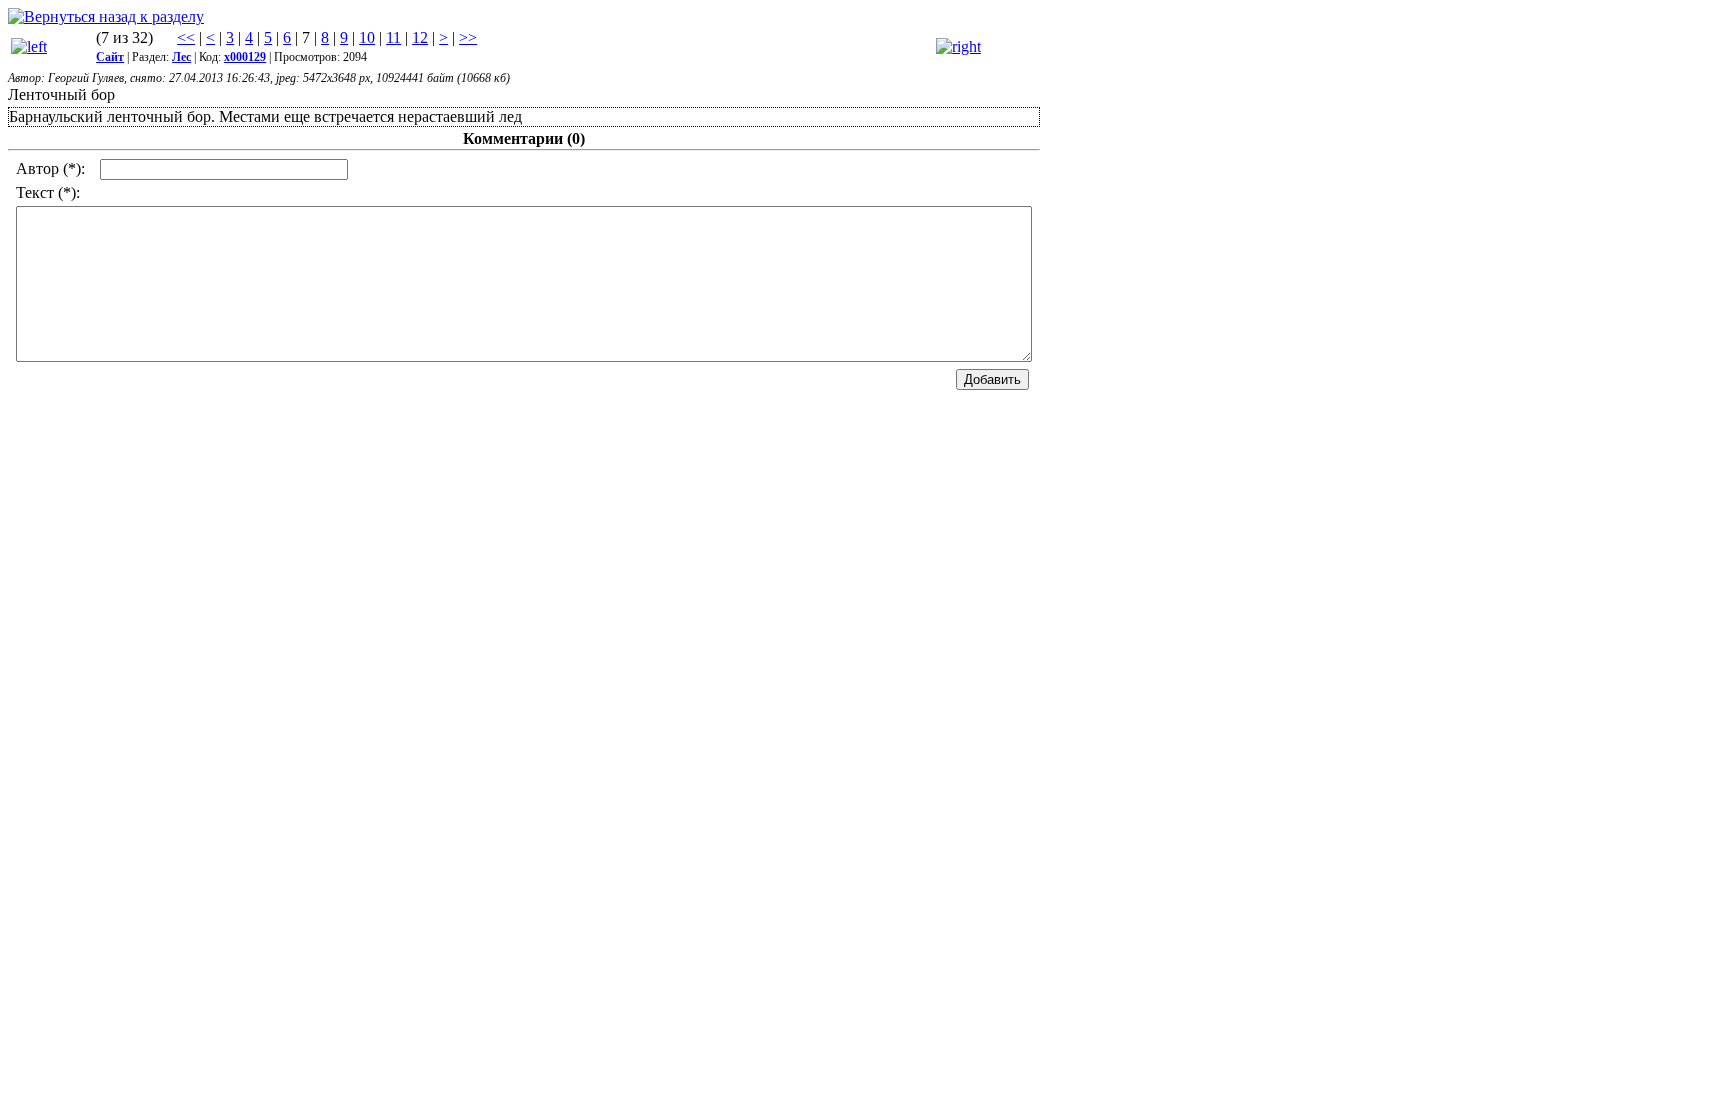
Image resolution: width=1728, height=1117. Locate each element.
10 (367, 37)
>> (468, 37)
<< (186, 37)
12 (420, 37)
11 (393, 37)
